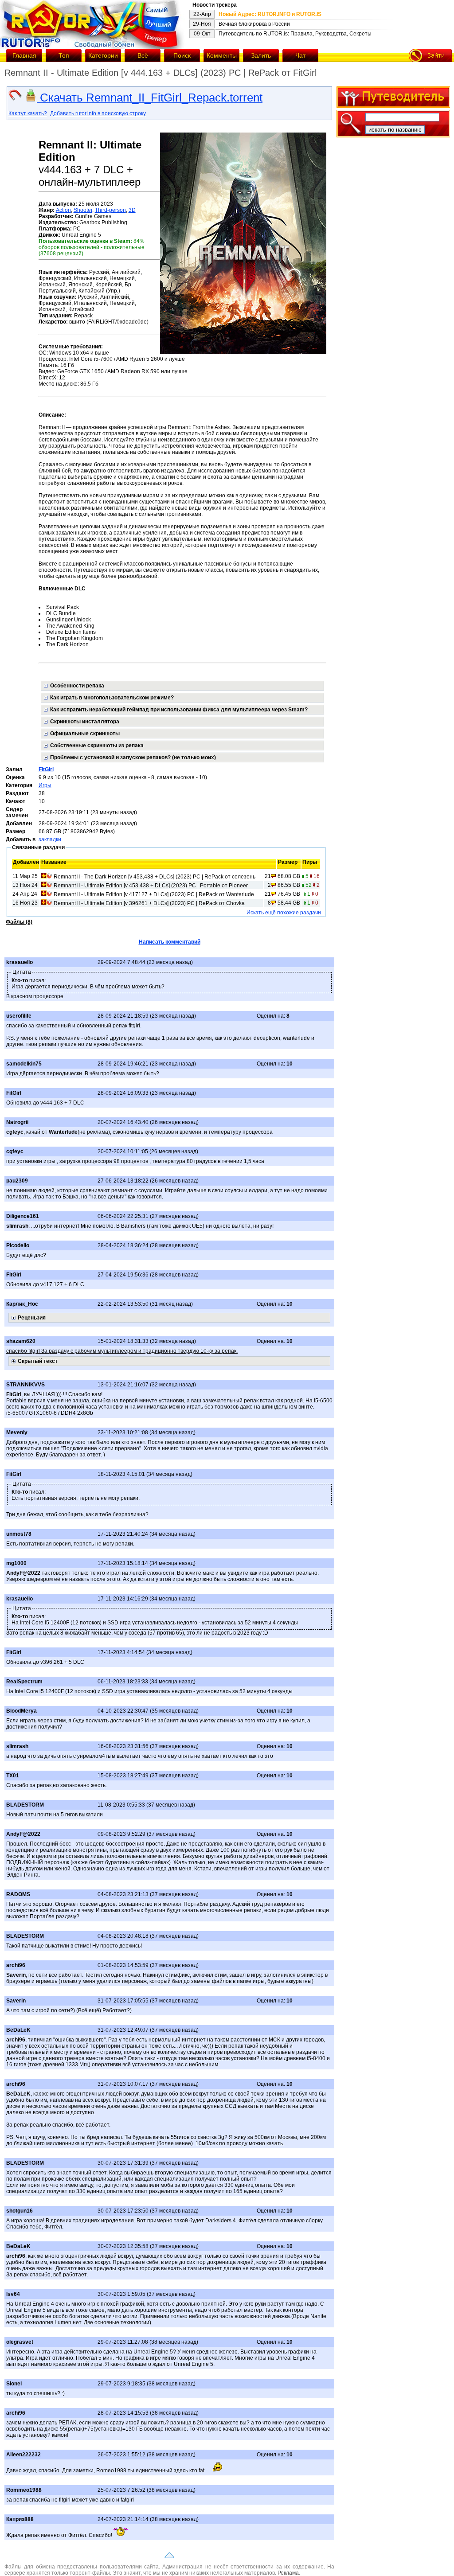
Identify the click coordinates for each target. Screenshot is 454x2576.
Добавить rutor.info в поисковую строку (98, 113)
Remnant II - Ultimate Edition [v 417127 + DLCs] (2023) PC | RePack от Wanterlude (154, 894)
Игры (45, 785)
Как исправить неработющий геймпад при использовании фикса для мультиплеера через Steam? (179, 710)
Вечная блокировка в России (254, 24)
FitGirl (46, 769)
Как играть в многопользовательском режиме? (112, 698)
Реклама (288, 2573)
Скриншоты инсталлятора (85, 722)
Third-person (110, 210)
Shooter (83, 210)
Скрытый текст (38, 1361)
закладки (50, 839)
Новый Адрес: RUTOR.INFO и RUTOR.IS (270, 14)
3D (132, 210)
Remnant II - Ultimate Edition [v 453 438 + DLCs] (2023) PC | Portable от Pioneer (151, 886)
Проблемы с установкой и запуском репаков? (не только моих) (133, 757)
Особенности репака (77, 686)
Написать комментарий (170, 942)
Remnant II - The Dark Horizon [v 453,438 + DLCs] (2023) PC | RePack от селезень (155, 877)
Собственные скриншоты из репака (97, 745)
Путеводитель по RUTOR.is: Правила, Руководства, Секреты (295, 34)
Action (63, 210)
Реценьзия (32, 1318)
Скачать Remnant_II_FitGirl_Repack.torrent (150, 98)
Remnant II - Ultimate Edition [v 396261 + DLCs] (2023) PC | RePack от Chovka (149, 903)
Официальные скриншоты (85, 734)
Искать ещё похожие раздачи (284, 913)
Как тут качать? (28, 113)
